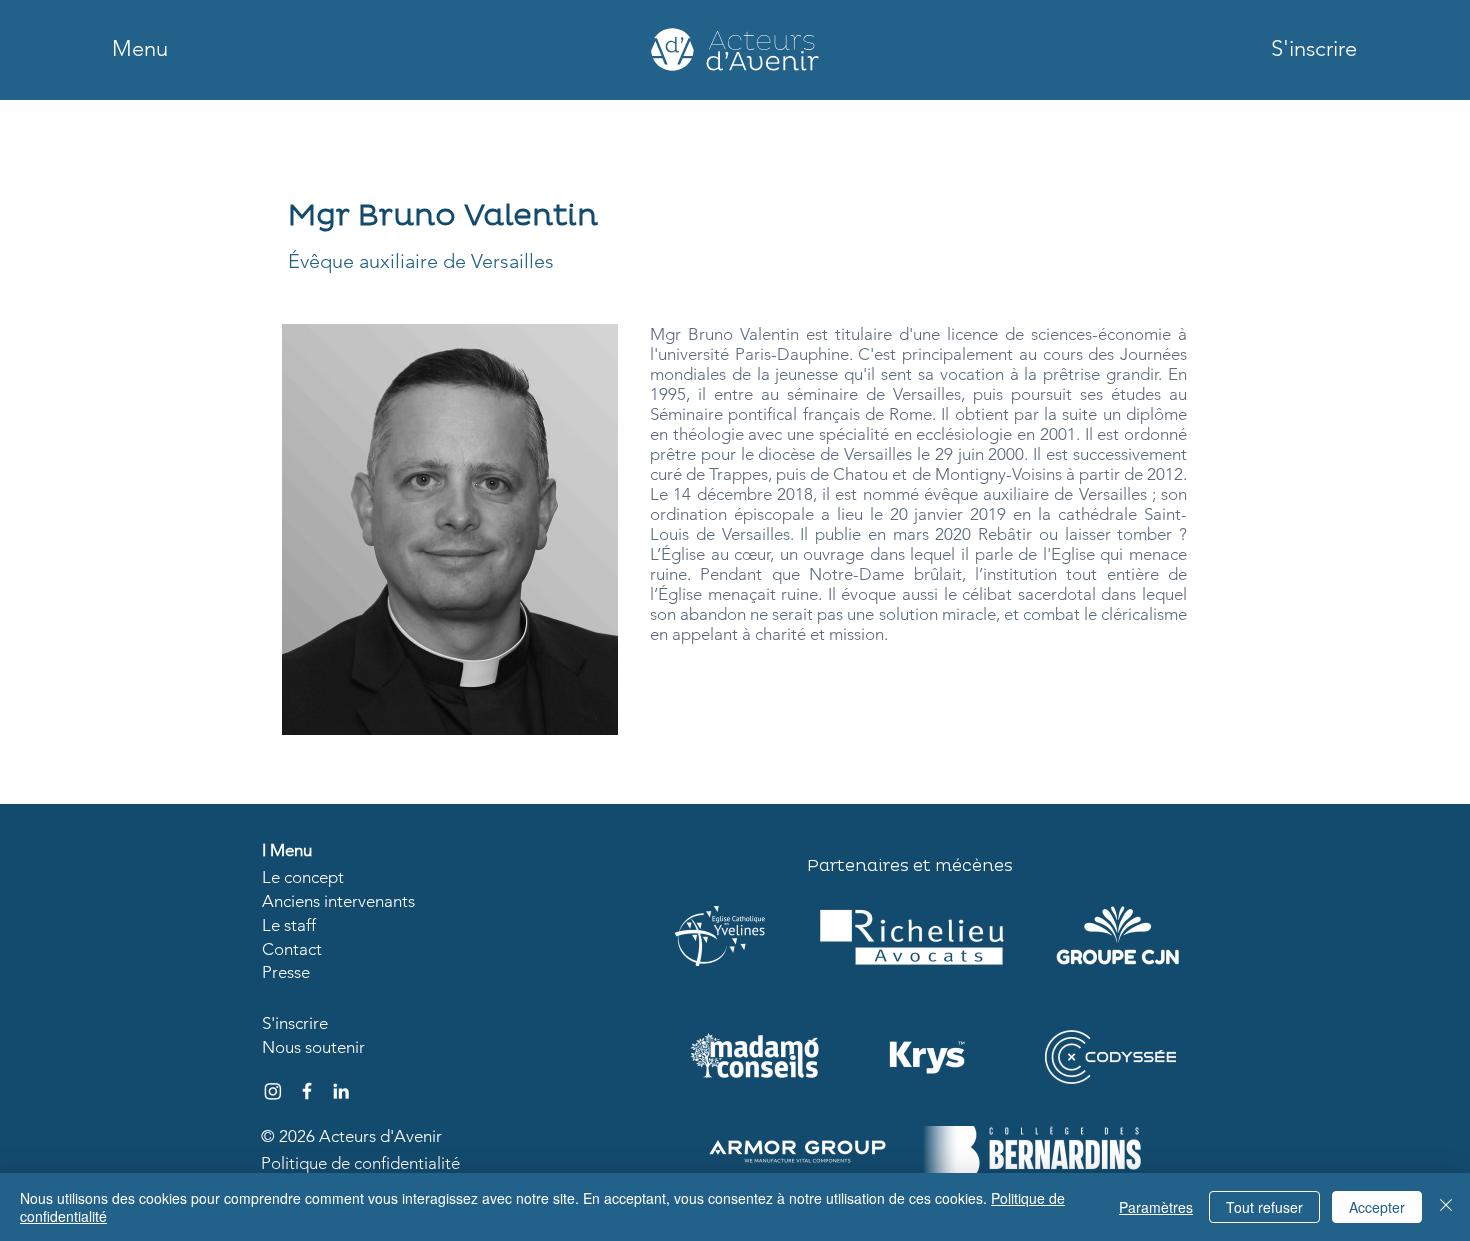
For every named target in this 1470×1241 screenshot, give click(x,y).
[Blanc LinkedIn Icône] (341, 1091)
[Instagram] (273, 1091)
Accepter (1377, 1207)
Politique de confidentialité (360, 1163)
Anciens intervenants (338, 901)
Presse (286, 972)
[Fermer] (1446, 1207)
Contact (292, 949)
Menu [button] (291, 850)
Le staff (289, 925)
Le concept (303, 877)
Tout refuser (1264, 1207)
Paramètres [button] (1156, 1207)
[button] (140, 49)
